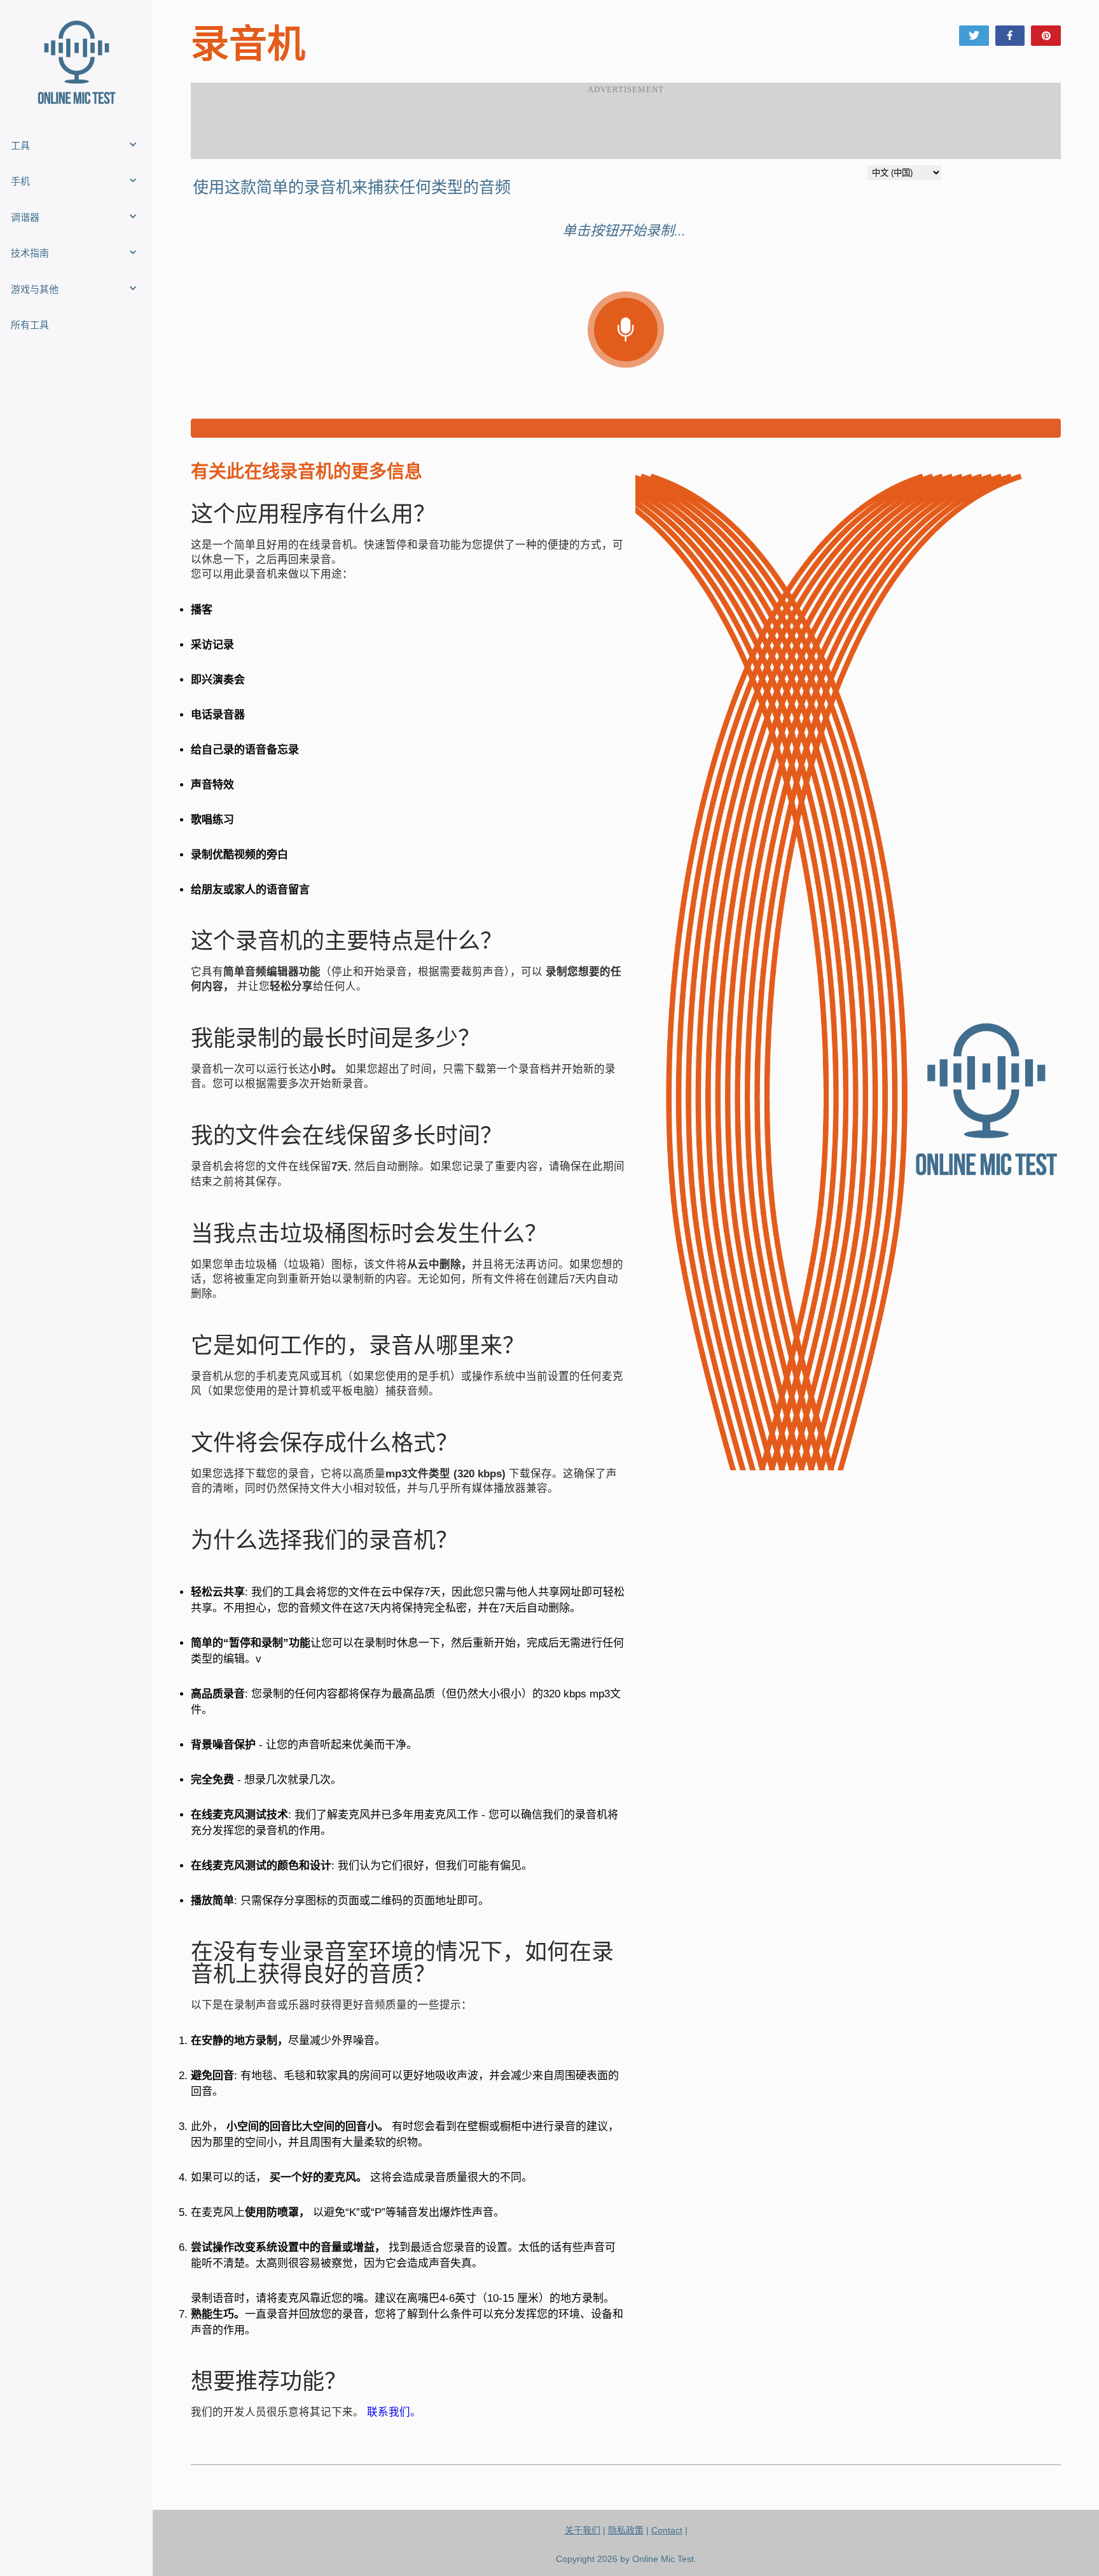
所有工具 (30, 325)
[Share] (1010, 36)
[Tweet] (974, 36)
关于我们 (583, 2530)
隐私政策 (626, 2530)
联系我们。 (394, 2412)
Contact (667, 2530)
